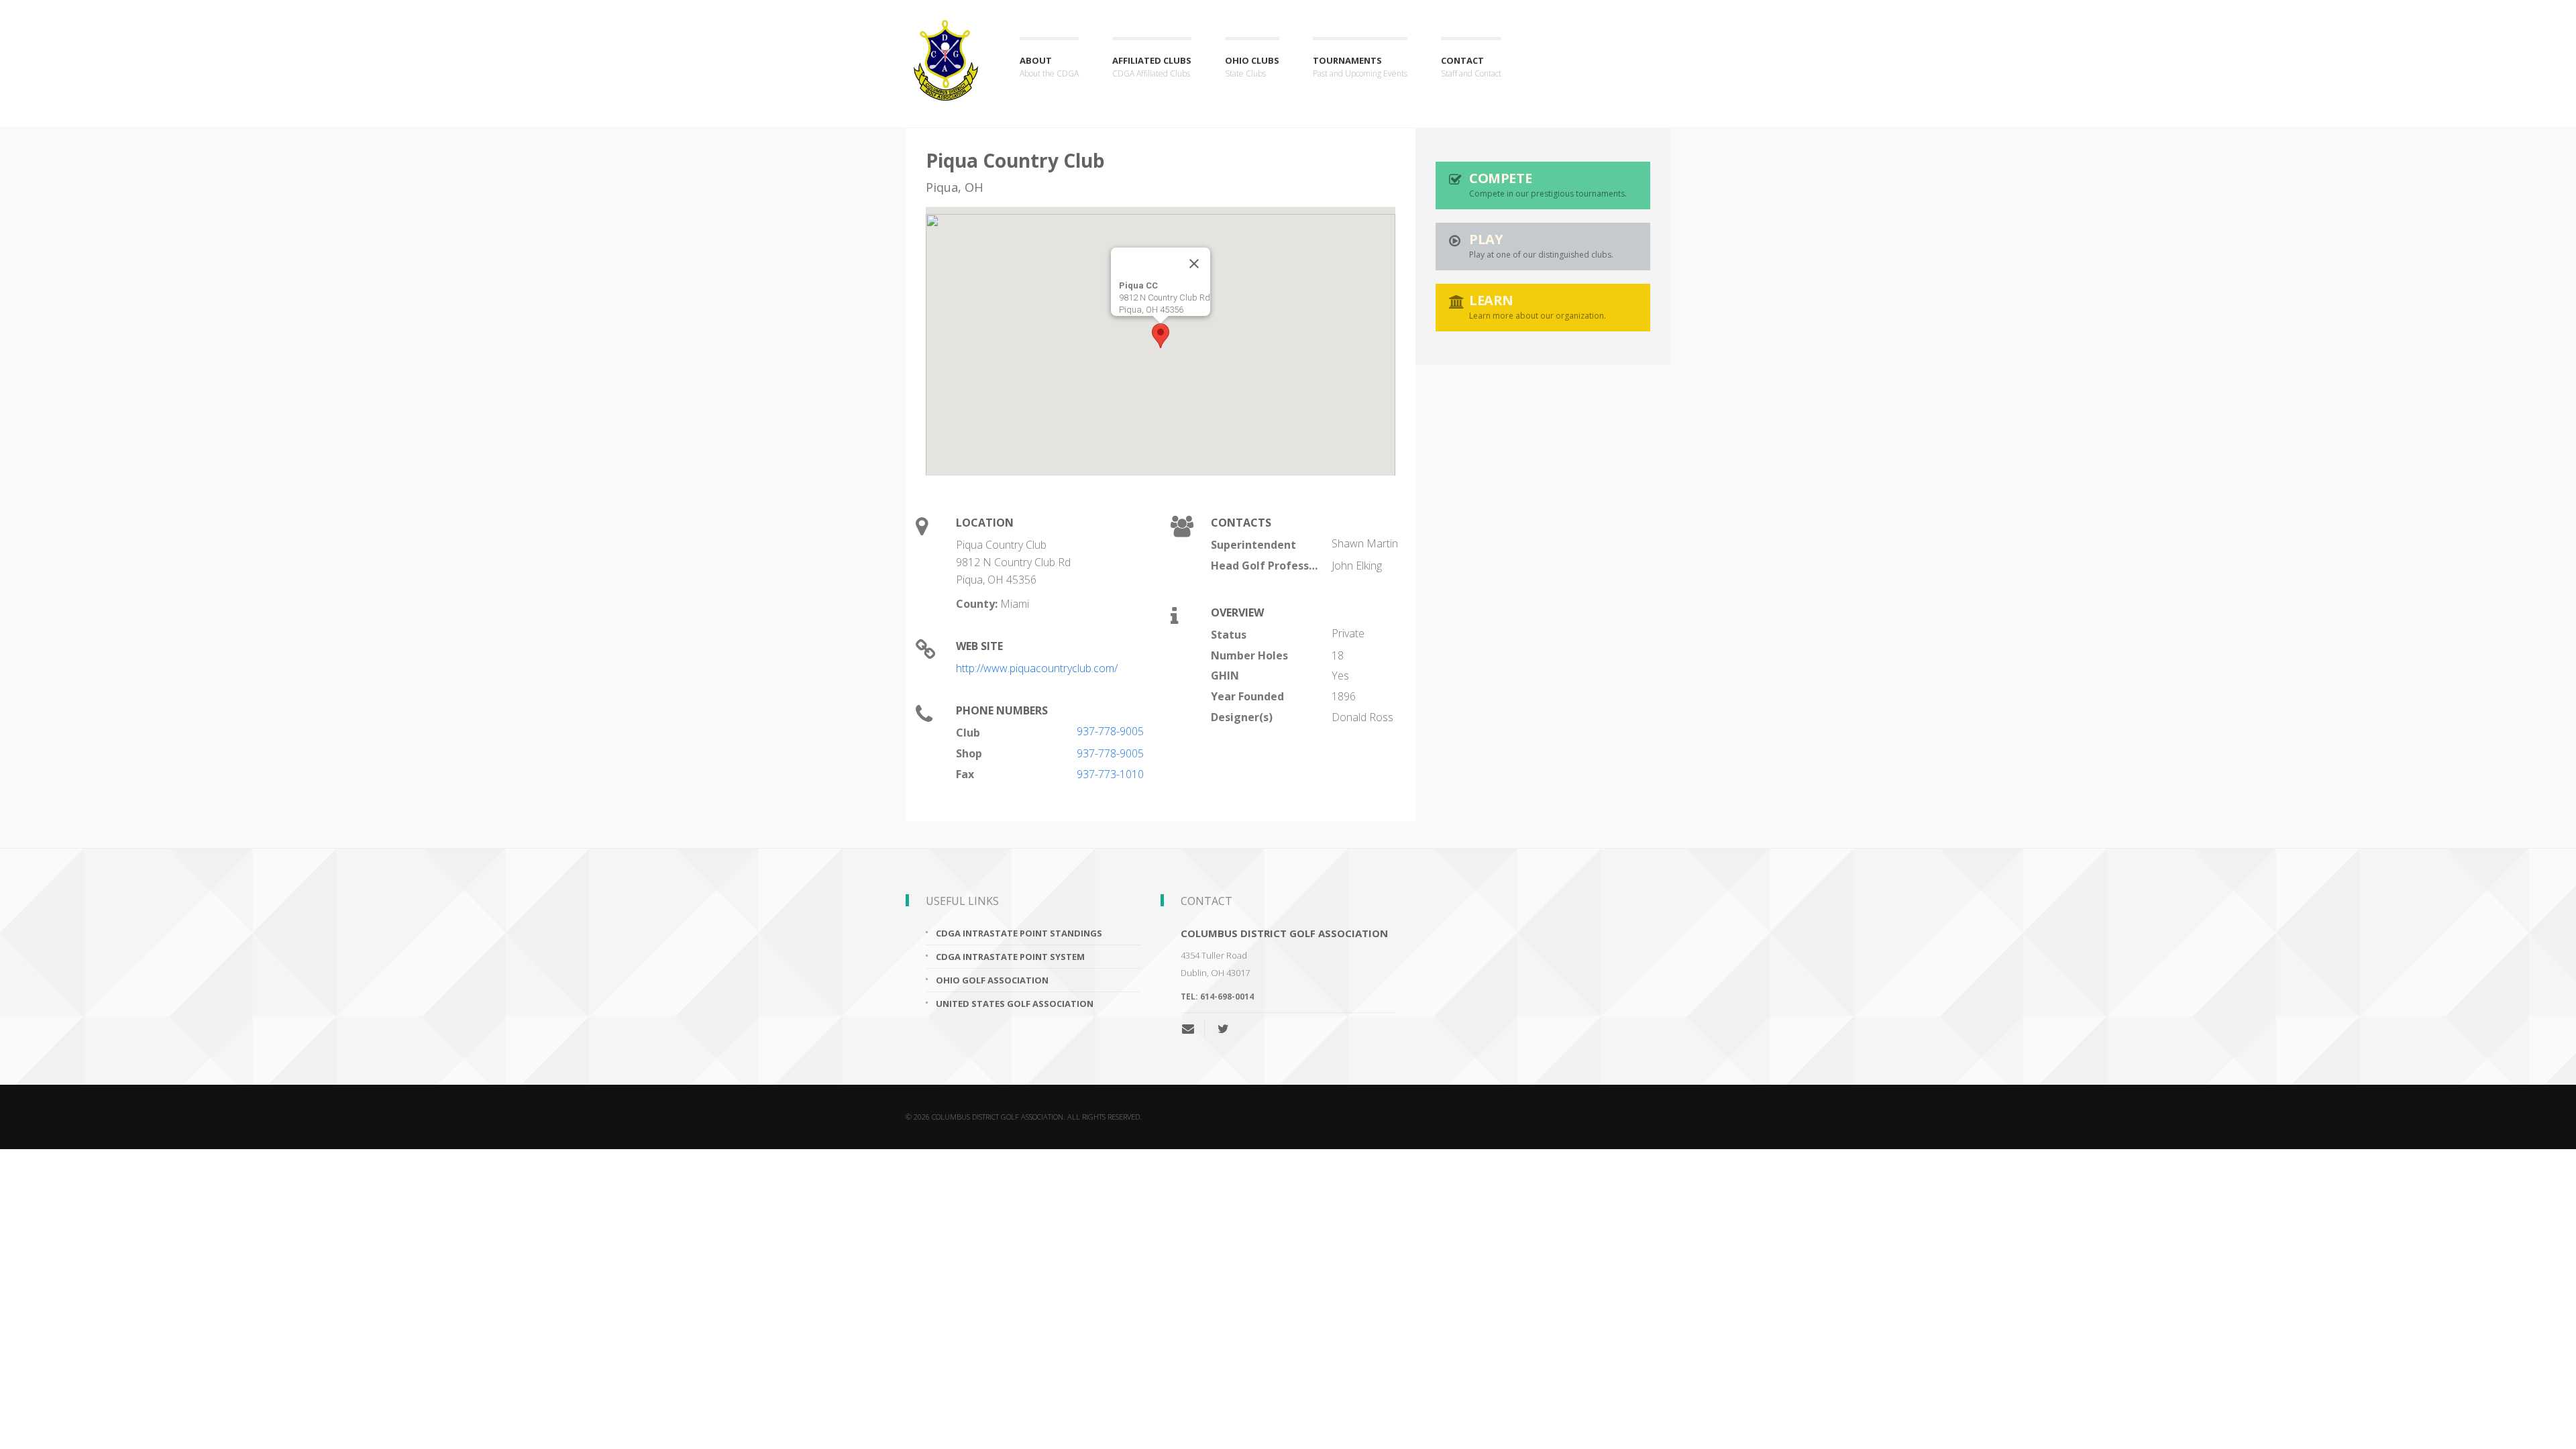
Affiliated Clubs (1152, 67)
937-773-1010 (1110, 774)
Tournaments (1360, 67)
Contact (1471, 67)
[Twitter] (1223, 1028)
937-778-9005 (1110, 731)
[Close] (1194, 264)
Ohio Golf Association (992, 980)
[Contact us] (1193, 1028)
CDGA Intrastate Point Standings (1019, 933)
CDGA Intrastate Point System (1010, 957)
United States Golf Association (1015, 1004)
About (1049, 67)
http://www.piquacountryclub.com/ (1037, 668)
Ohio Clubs (1252, 67)
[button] (1161, 336)
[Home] (946, 48)
